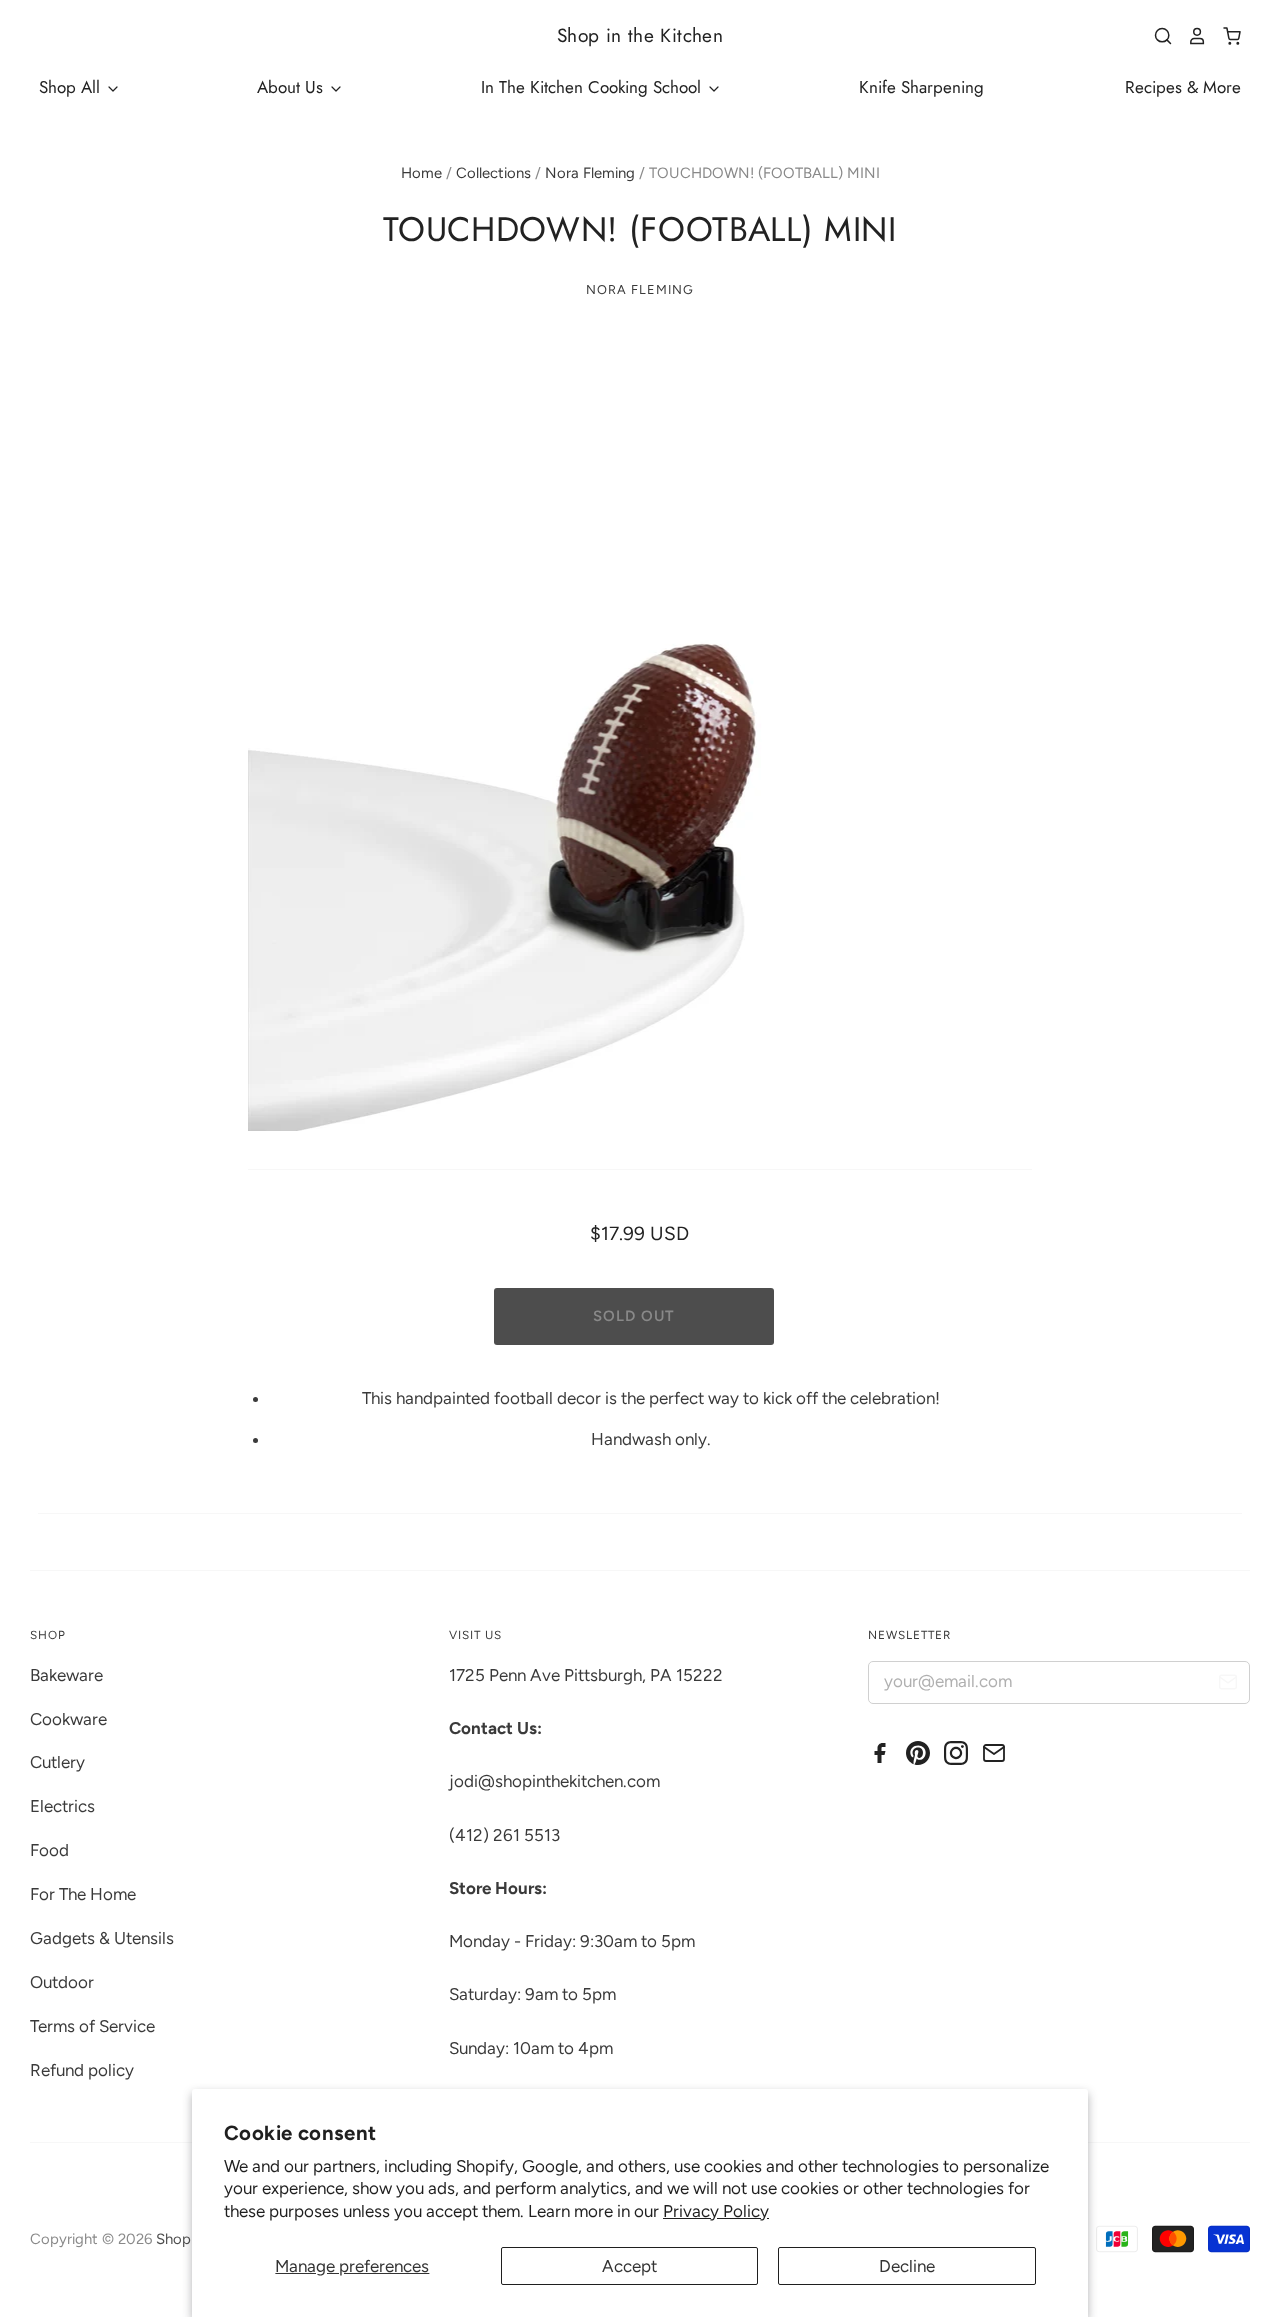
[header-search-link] (1156, 36)
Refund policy (82, 2070)
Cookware (68, 1719)
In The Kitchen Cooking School (593, 87)
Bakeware (66, 1675)
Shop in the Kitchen (640, 35)
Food (49, 1850)
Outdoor (62, 1982)
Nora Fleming (590, 173)
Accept (629, 2266)
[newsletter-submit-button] (1227, 1685)
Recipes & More (1183, 87)
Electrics (62, 1806)
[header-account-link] (1190, 36)
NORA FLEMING (640, 289)
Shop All (72, 87)
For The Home (83, 1894)
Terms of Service (92, 2026)
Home (421, 173)
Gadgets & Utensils (102, 1938)
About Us (292, 87)
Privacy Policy (716, 2211)
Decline (907, 2266)
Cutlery (57, 1762)
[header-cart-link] (1224, 36)
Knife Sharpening (921, 87)
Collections (493, 173)
